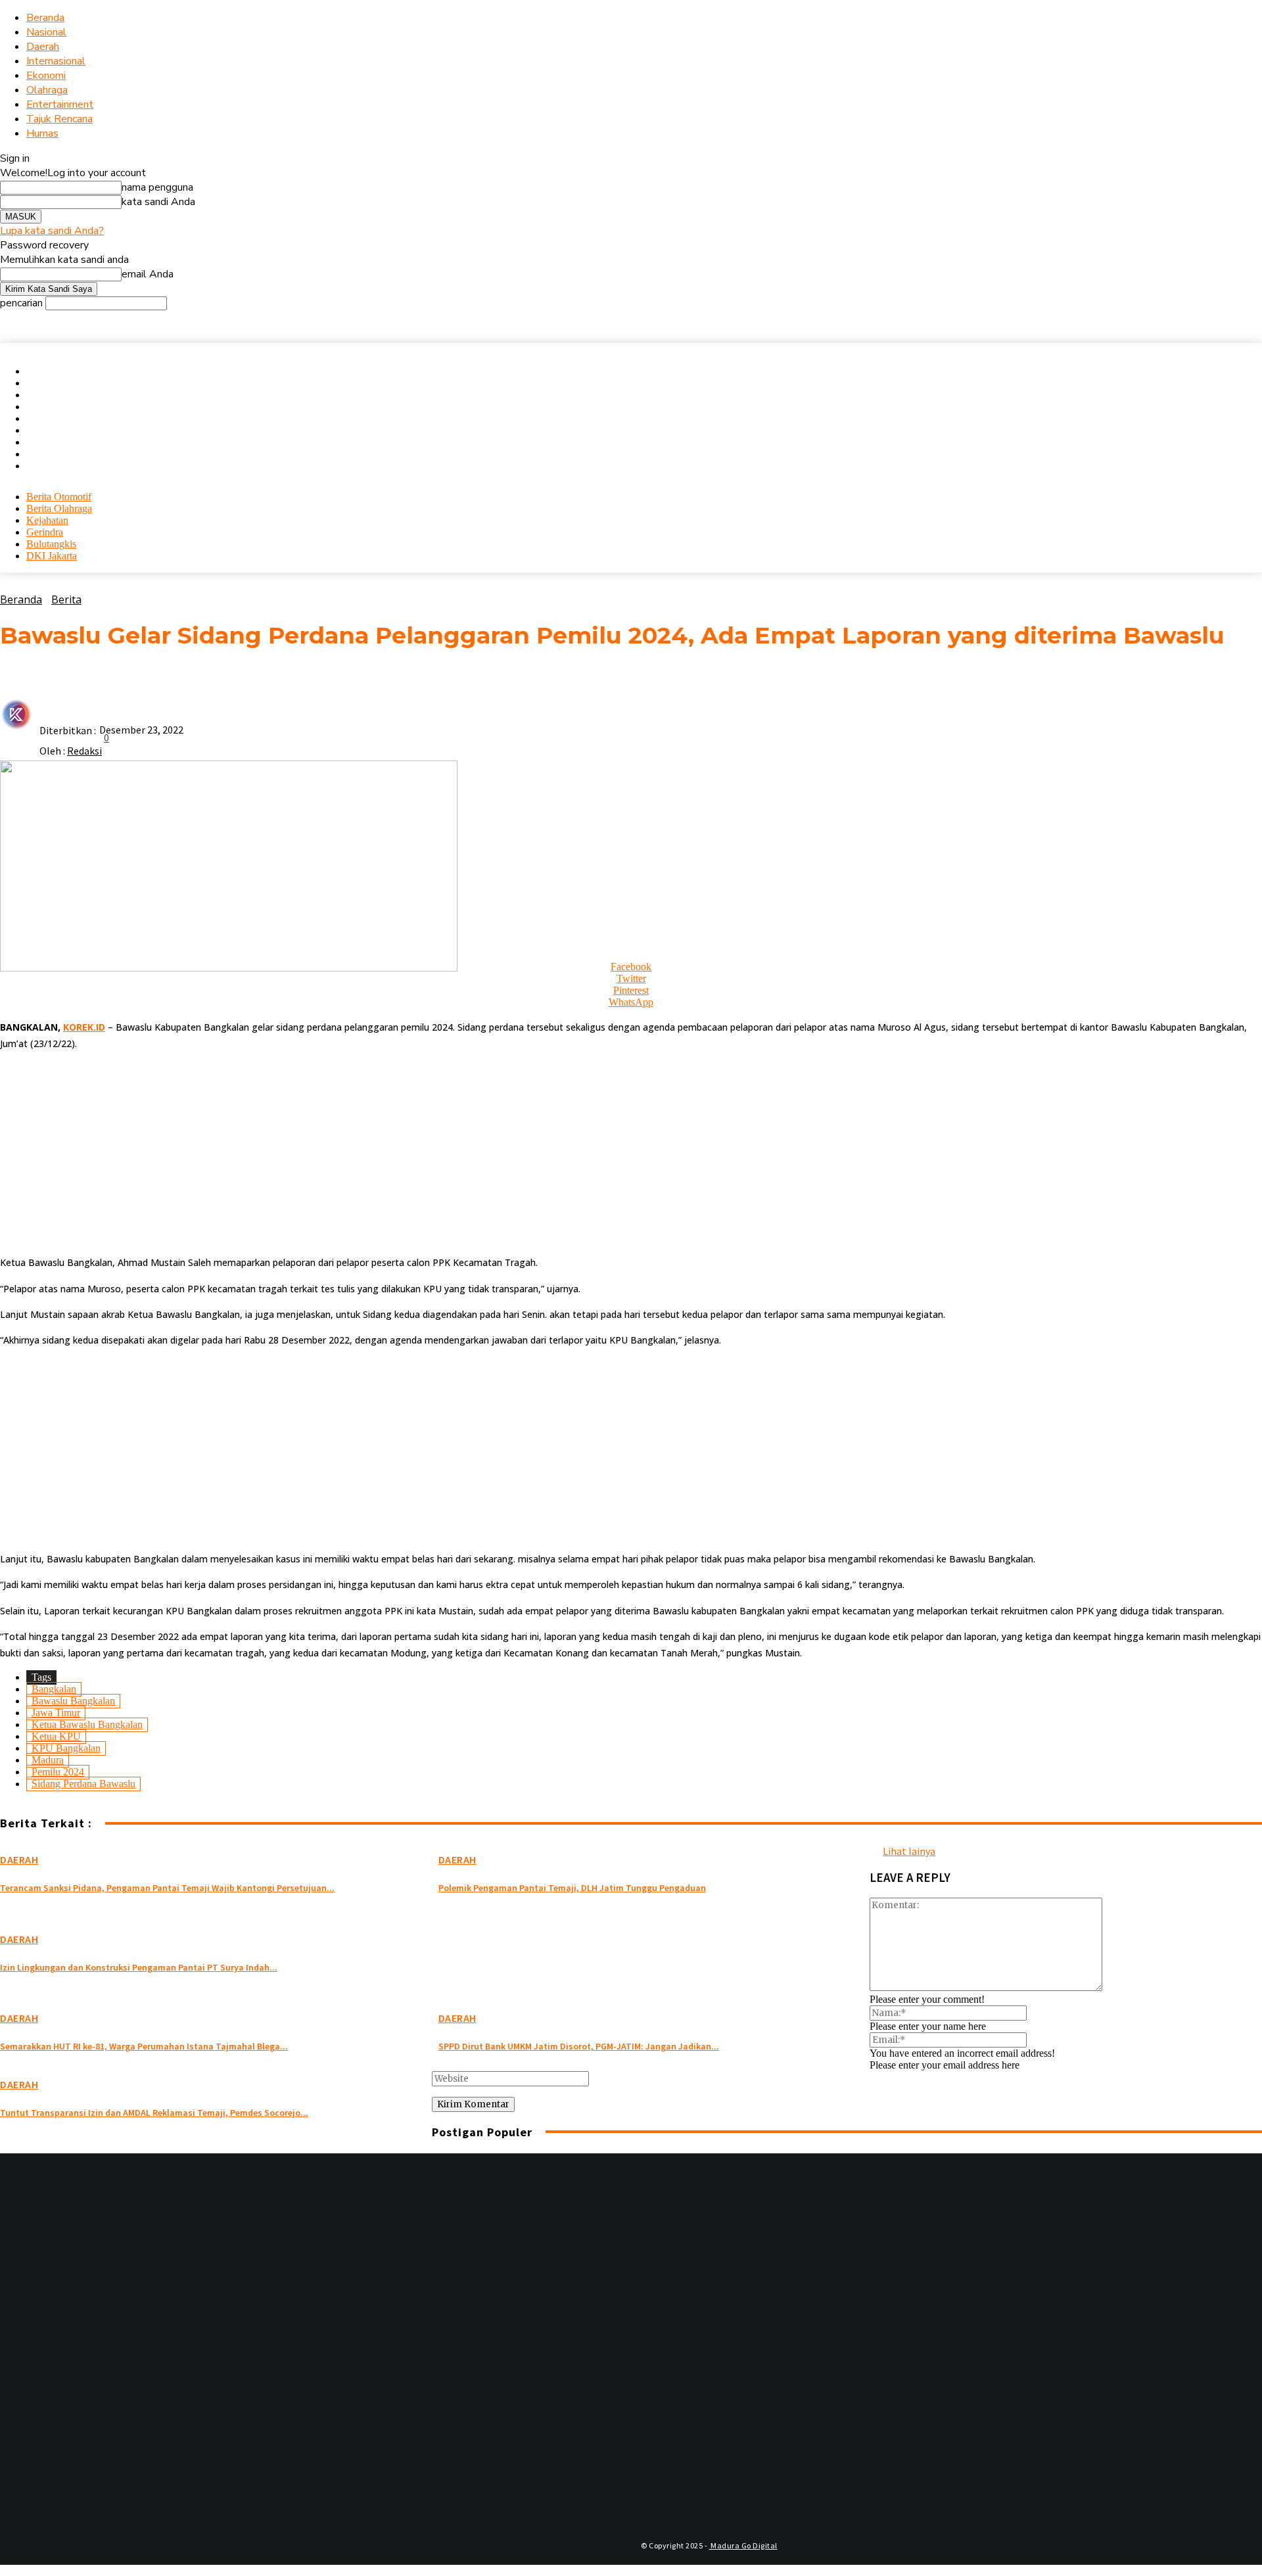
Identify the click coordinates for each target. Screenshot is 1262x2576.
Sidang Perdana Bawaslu (83, 1784)
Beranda (45, 18)
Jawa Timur (56, 1713)
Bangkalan (54, 1689)
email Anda (148, 274)
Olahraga (47, 90)
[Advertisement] (394, 1153)
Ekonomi (46, 76)
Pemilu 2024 (58, 1772)
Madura (48, 1760)
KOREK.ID (84, 1027)
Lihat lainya (909, 1851)
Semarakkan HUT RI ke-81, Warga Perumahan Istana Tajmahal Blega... (144, 2046)
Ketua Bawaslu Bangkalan (87, 1724)
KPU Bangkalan (66, 1748)
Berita (66, 599)
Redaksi (84, 751)
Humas (42, 133)
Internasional (56, 61)
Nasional (46, 32)
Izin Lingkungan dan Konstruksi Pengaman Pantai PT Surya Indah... (139, 1967)
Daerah (43, 47)
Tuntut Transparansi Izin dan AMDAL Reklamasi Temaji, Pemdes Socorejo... (154, 2113)
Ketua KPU (56, 1736)
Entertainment (60, 105)
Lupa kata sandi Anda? (52, 231)
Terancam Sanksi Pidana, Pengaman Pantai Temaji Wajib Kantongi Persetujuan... (167, 1888)
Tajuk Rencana (59, 119)
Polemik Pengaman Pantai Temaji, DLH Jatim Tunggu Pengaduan (572, 1888)
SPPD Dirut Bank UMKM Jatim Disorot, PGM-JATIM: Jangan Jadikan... (579, 2046)
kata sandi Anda (158, 202)
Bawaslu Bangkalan (73, 1701)
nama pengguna (157, 187)
